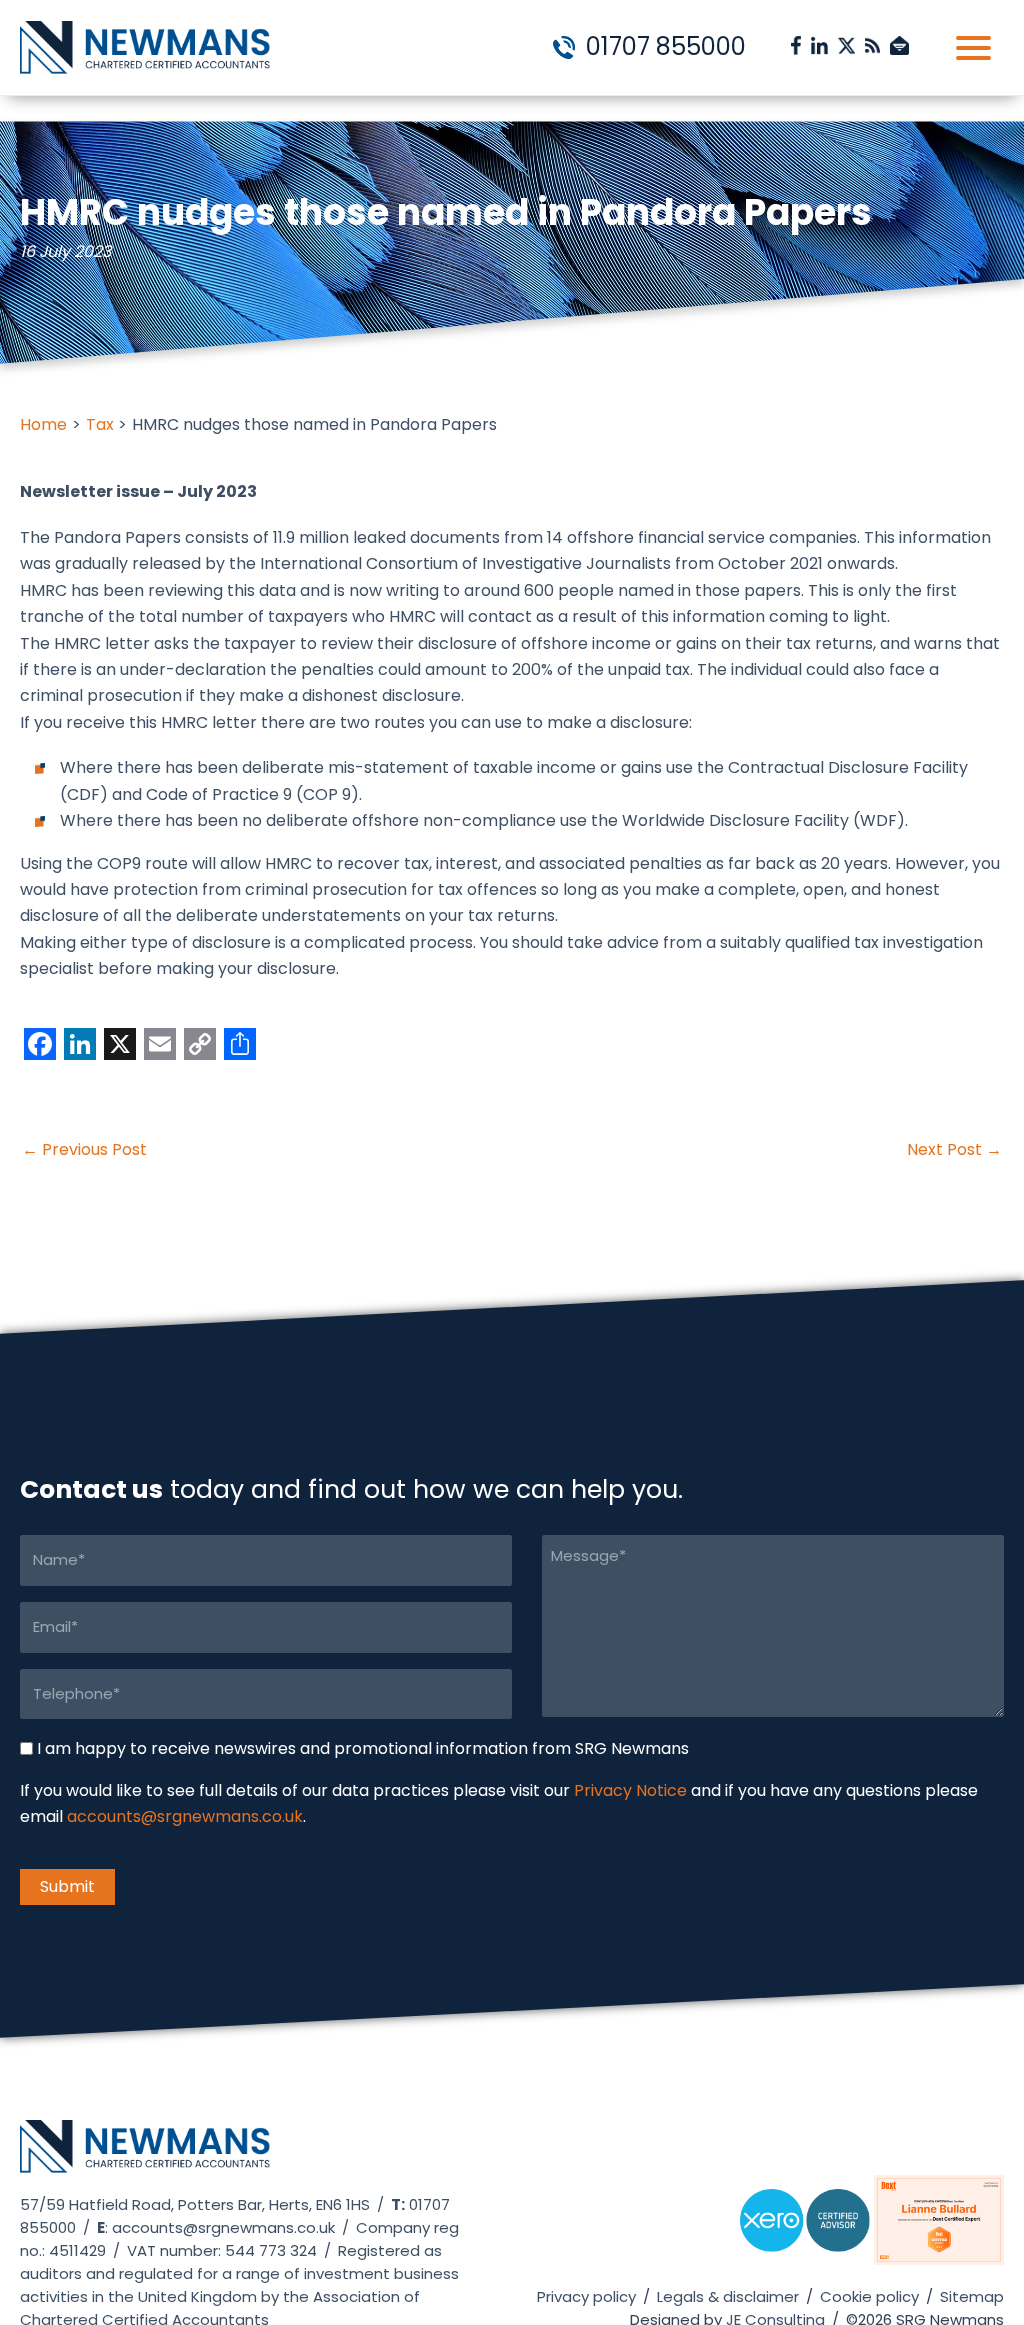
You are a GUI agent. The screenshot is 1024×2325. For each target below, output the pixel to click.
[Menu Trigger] (973, 47)
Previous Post (84, 1150)
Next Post (954, 1150)
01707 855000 (663, 46)
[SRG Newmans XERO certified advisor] (805, 2228)
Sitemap (972, 2296)
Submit (67, 1885)
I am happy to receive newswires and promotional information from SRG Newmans (363, 1747)
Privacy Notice (630, 1790)
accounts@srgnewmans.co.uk (185, 1816)
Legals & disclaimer (728, 2296)
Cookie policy (869, 2296)
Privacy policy (586, 2296)
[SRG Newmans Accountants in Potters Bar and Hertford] (145, 2155)
